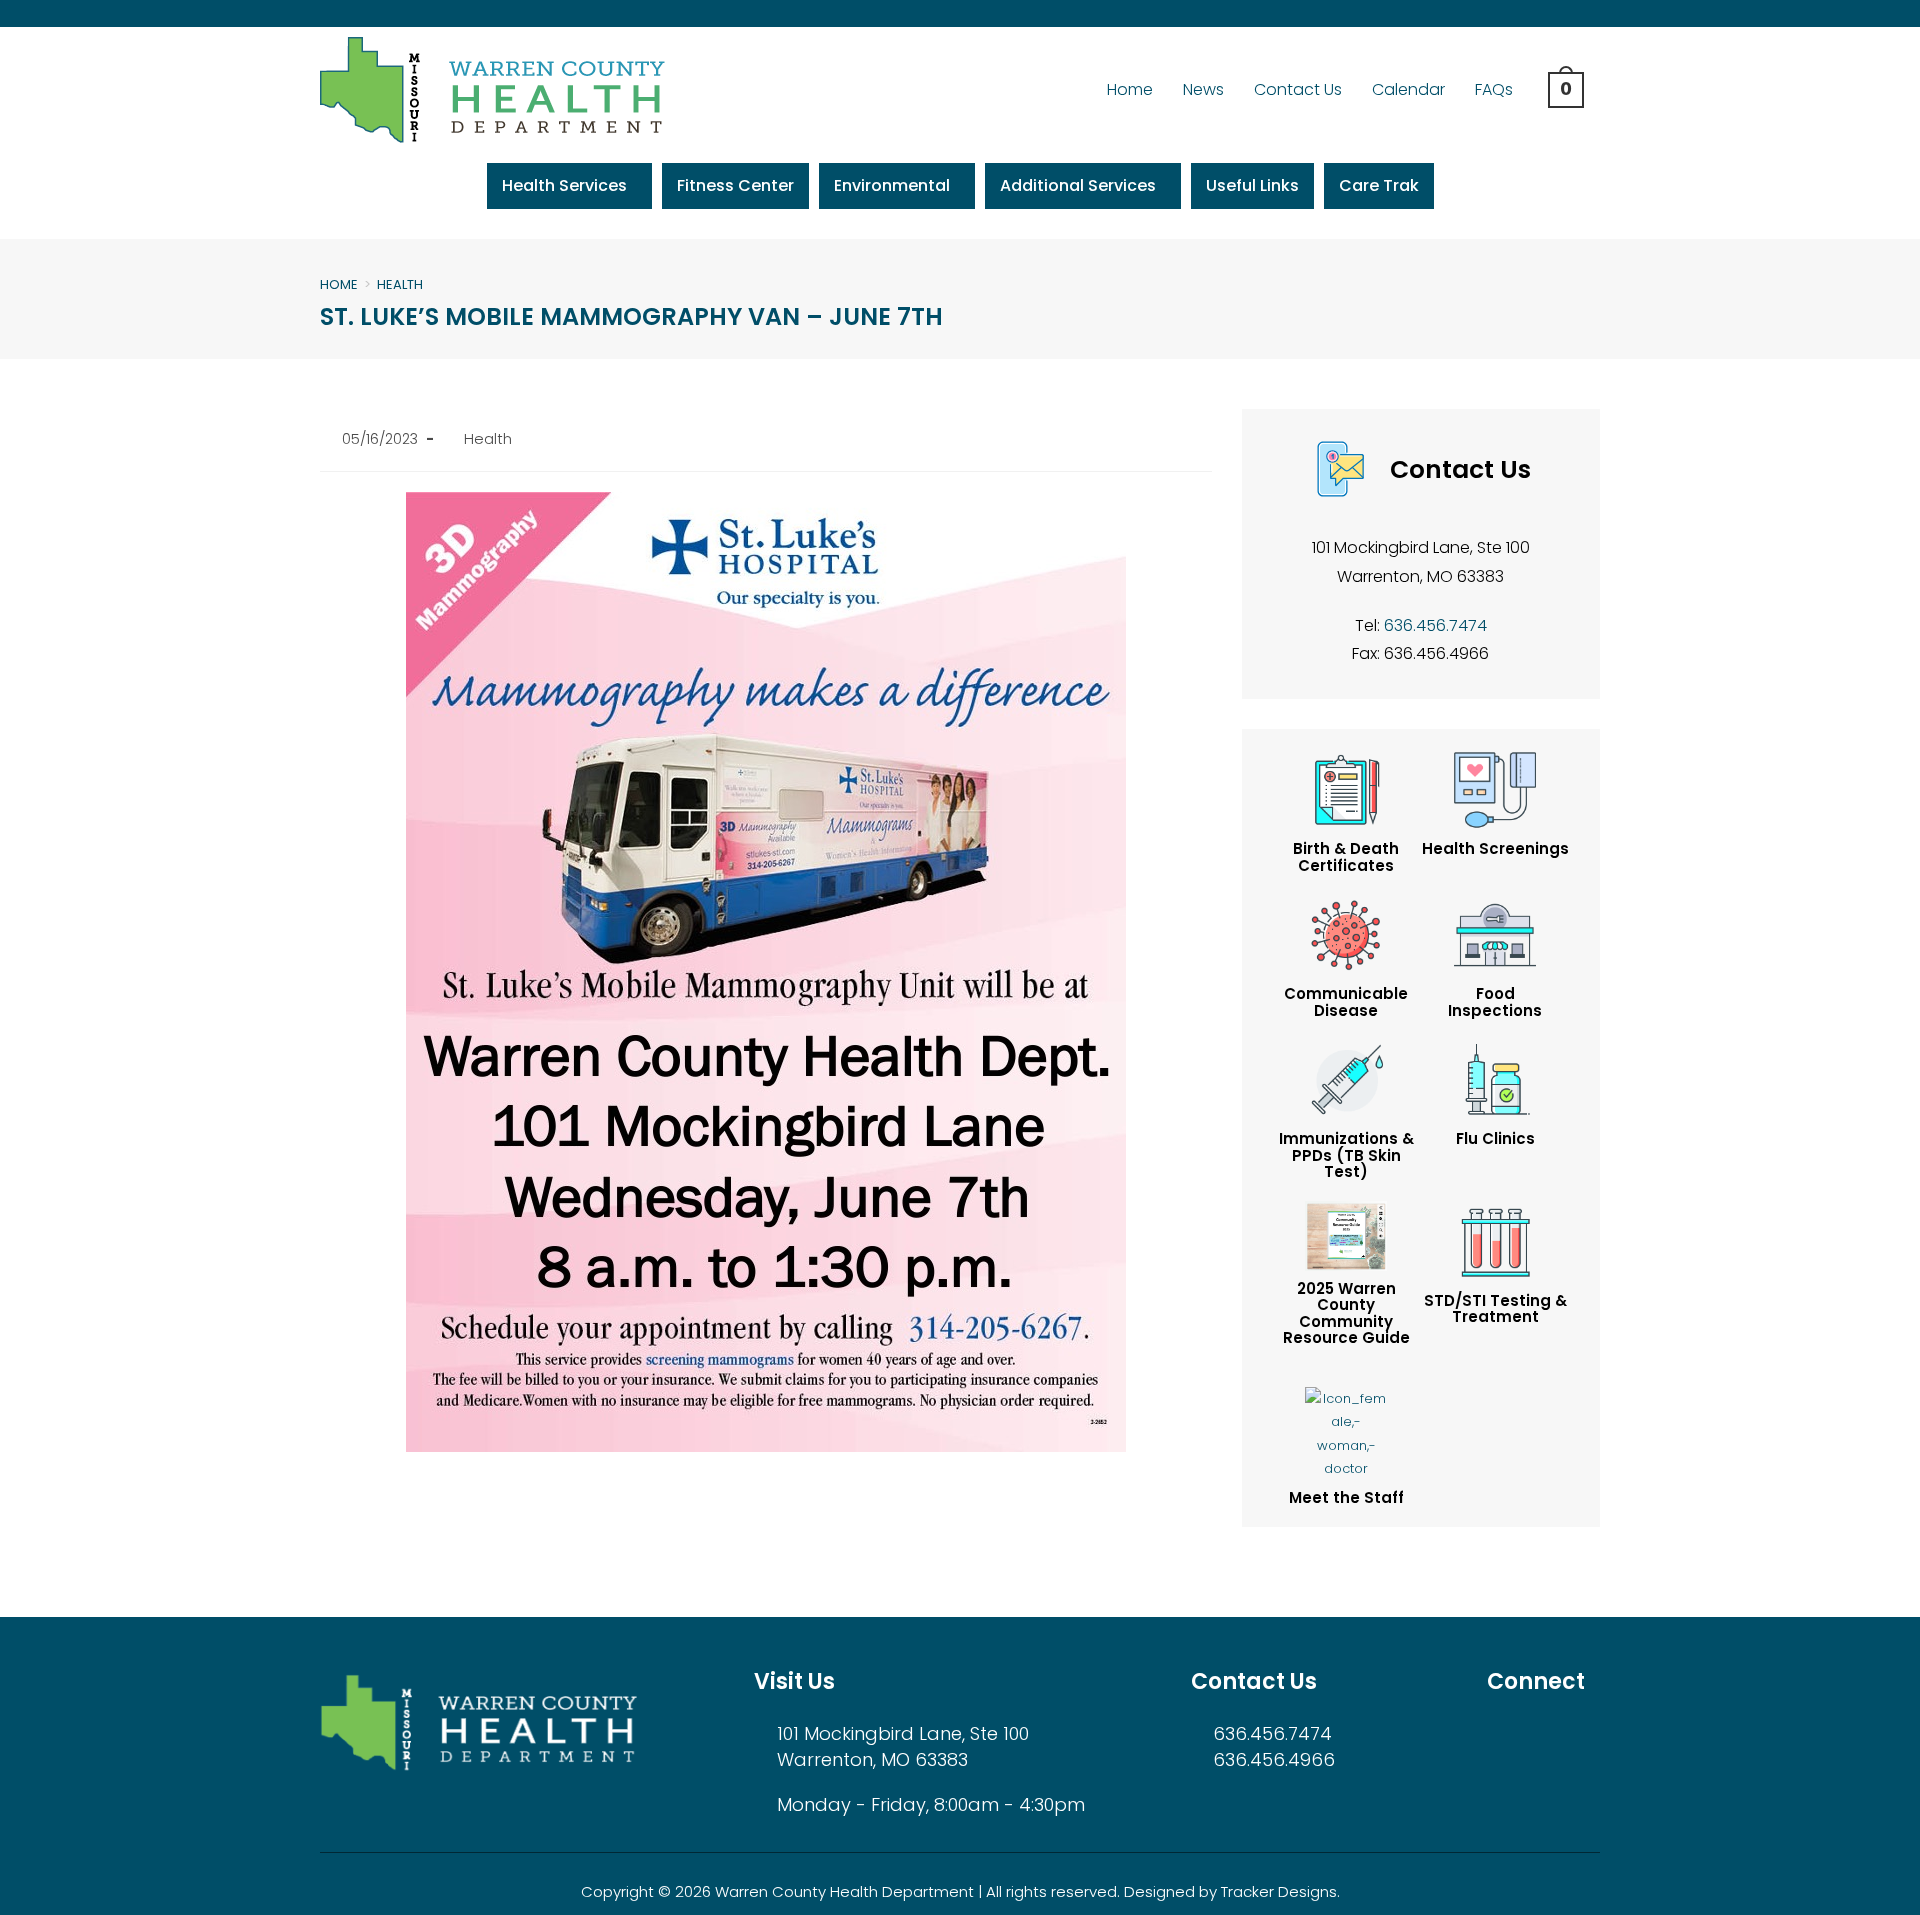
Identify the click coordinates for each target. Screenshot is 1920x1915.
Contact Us (1298, 89)
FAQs (1494, 89)
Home (1130, 89)
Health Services (564, 185)
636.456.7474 (1435, 625)
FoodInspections (1495, 1002)
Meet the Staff (1346, 1497)
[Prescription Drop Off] (1495, 1240)
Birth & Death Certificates (1346, 857)
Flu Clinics (1495, 1138)
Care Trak (1379, 185)
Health (400, 284)
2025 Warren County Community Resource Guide (1346, 1313)
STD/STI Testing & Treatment (1495, 1309)
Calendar (1408, 89)
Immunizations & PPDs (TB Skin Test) (1346, 1155)
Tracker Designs (1279, 1891)
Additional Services (1078, 185)
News (1203, 89)
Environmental (892, 185)
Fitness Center (735, 185)
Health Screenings (1495, 848)
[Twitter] (1564, 13)
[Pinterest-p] (1596, 13)
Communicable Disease (1346, 1002)
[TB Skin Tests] (1346, 1234)
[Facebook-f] (1532, 13)
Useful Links (1252, 185)
